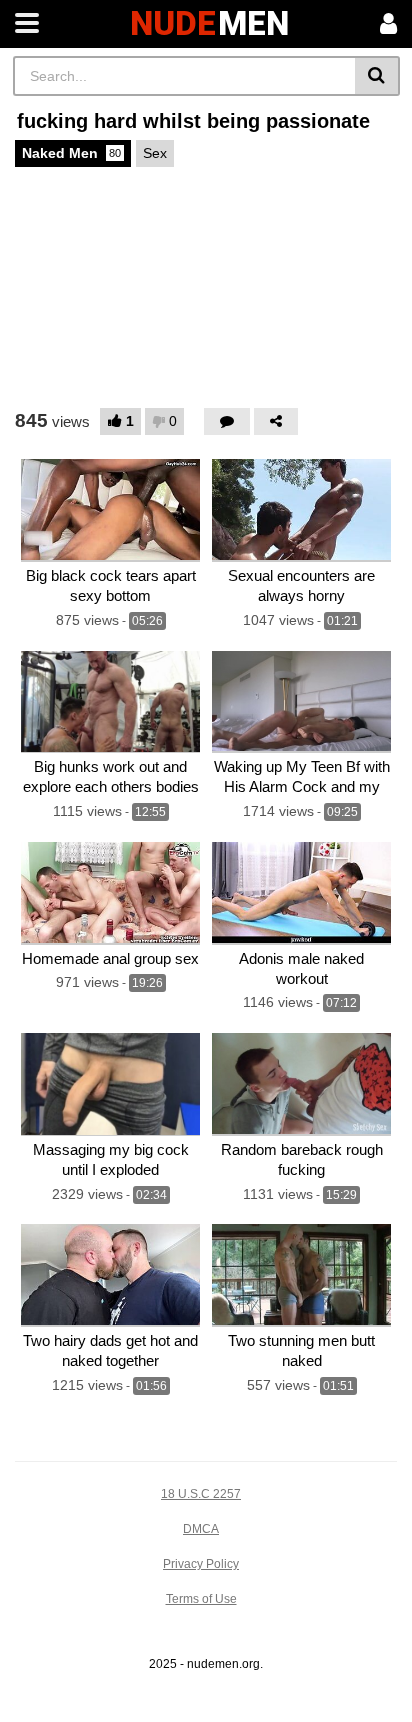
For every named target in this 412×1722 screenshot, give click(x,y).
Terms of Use (201, 1599)
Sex (155, 153)
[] (377, 76)
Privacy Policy (201, 1564)
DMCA (201, 1529)
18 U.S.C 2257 (201, 1494)
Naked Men (71, 153)
